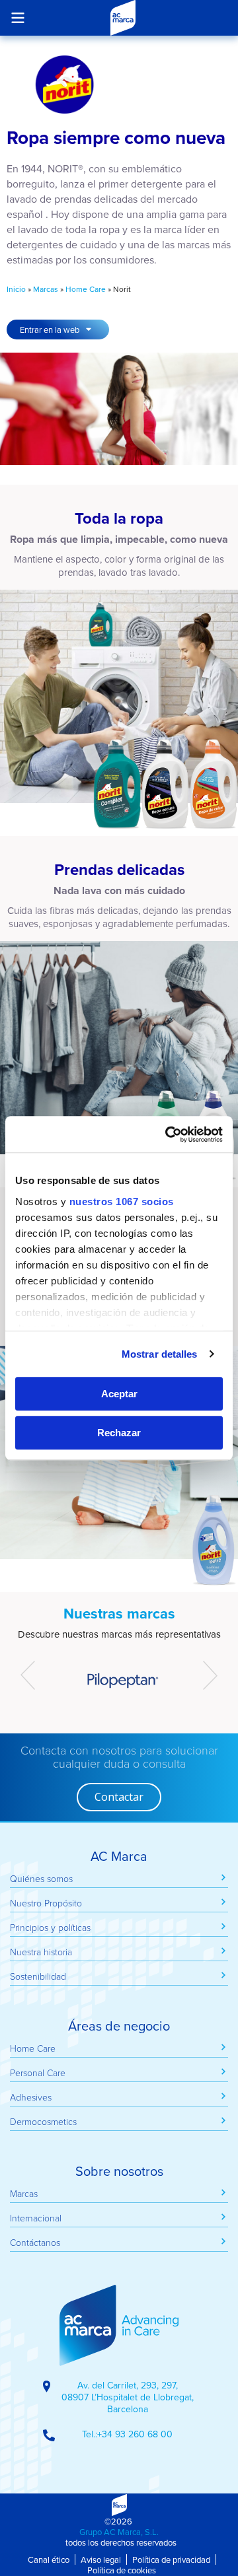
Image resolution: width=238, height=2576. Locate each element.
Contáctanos (35, 2242)
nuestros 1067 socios (122, 1201)
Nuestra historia (41, 1952)
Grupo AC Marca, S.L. (119, 2532)
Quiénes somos (41, 1878)
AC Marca (123, 18)
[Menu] (18, 17)
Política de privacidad (171, 2559)
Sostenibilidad (38, 1976)
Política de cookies (122, 2570)
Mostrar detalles (160, 1354)
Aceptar (119, 1394)
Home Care (86, 289)
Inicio (16, 289)
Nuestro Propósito (46, 1903)
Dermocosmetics (43, 2121)
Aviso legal (101, 2559)
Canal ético (49, 2559)
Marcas (46, 289)
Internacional (36, 2218)
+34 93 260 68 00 (135, 2434)
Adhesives (31, 2097)
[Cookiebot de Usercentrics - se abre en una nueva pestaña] (168, 1134)
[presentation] (28, 1675)
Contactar (119, 1797)
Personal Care (38, 2072)
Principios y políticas (50, 1927)
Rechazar (119, 1433)
